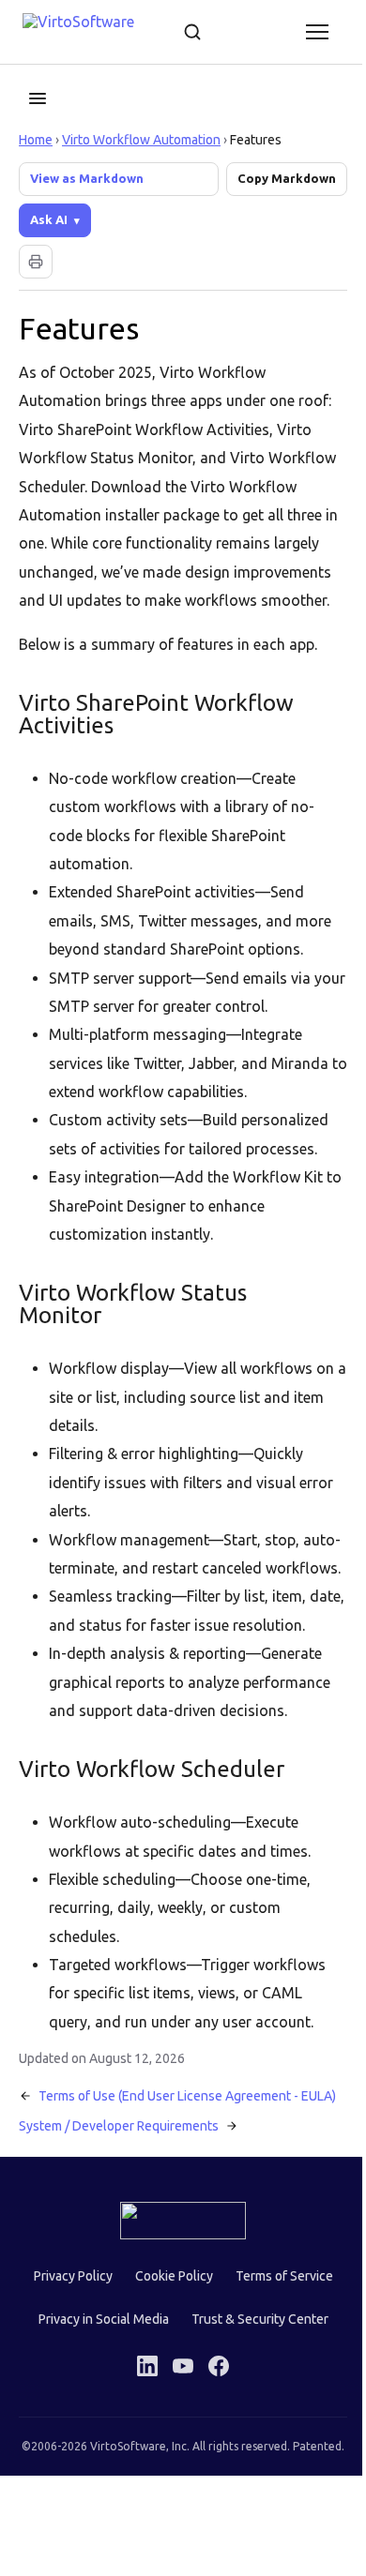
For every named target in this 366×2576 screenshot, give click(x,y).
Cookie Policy (167, 2376)
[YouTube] (176, 2466)
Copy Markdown (287, 178)
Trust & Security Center (252, 2419)
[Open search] (192, 32)
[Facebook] (212, 2466)
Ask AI (49, 219)
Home (36, 140)
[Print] (36, 262)
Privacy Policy (66, 2376)
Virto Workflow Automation (141, 140)
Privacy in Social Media (96, 2419)
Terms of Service (277, 2376)
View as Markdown (87, 178)
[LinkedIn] (141, 2466)
